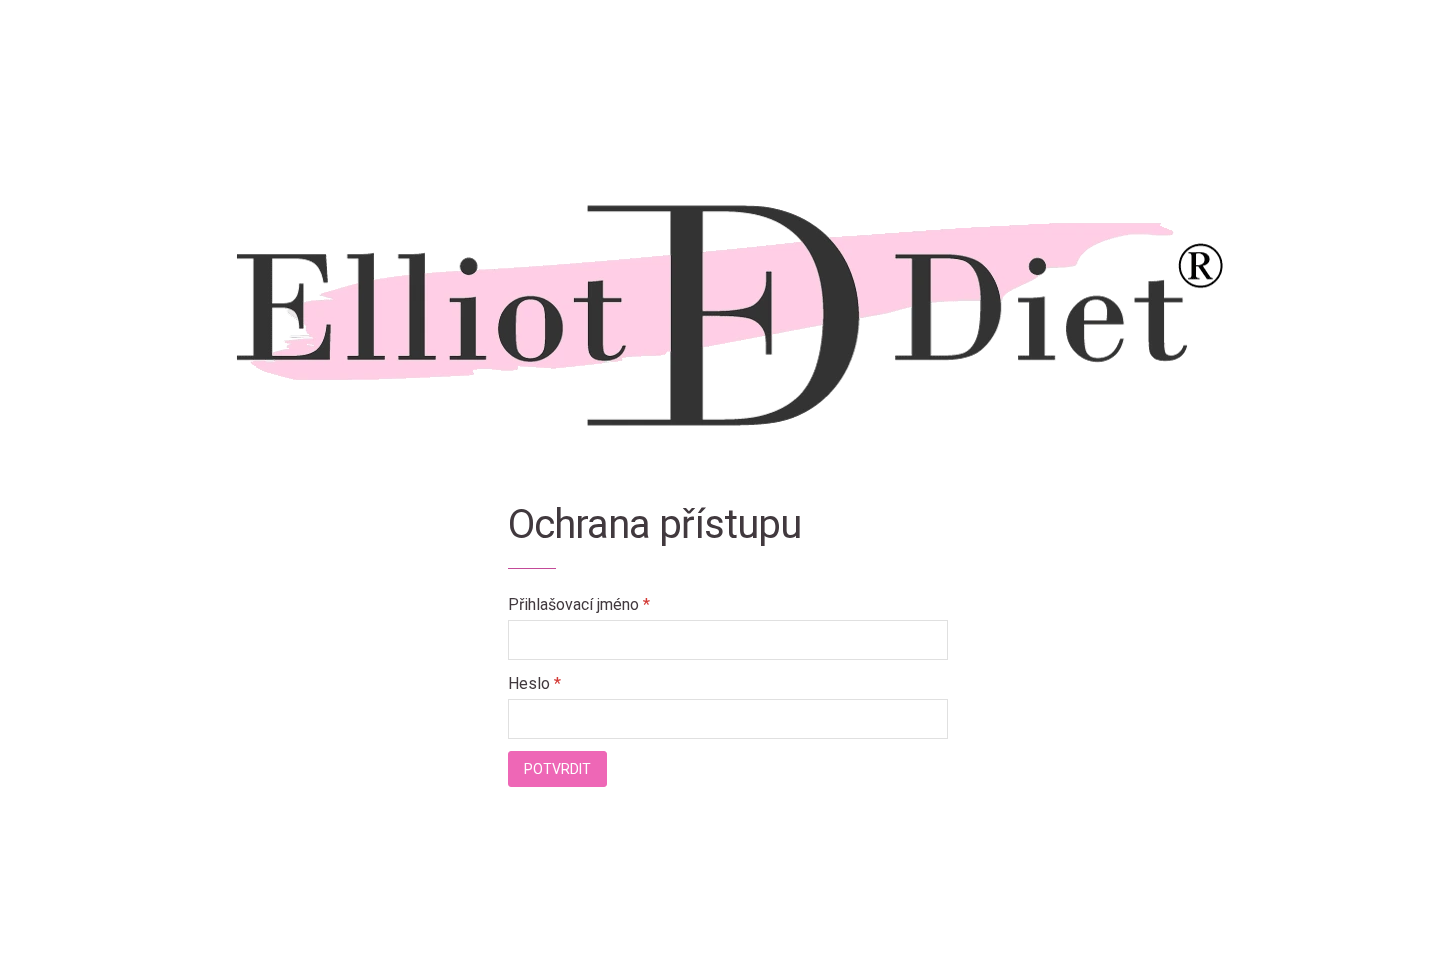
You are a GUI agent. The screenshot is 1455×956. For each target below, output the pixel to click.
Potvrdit (557, 769)
